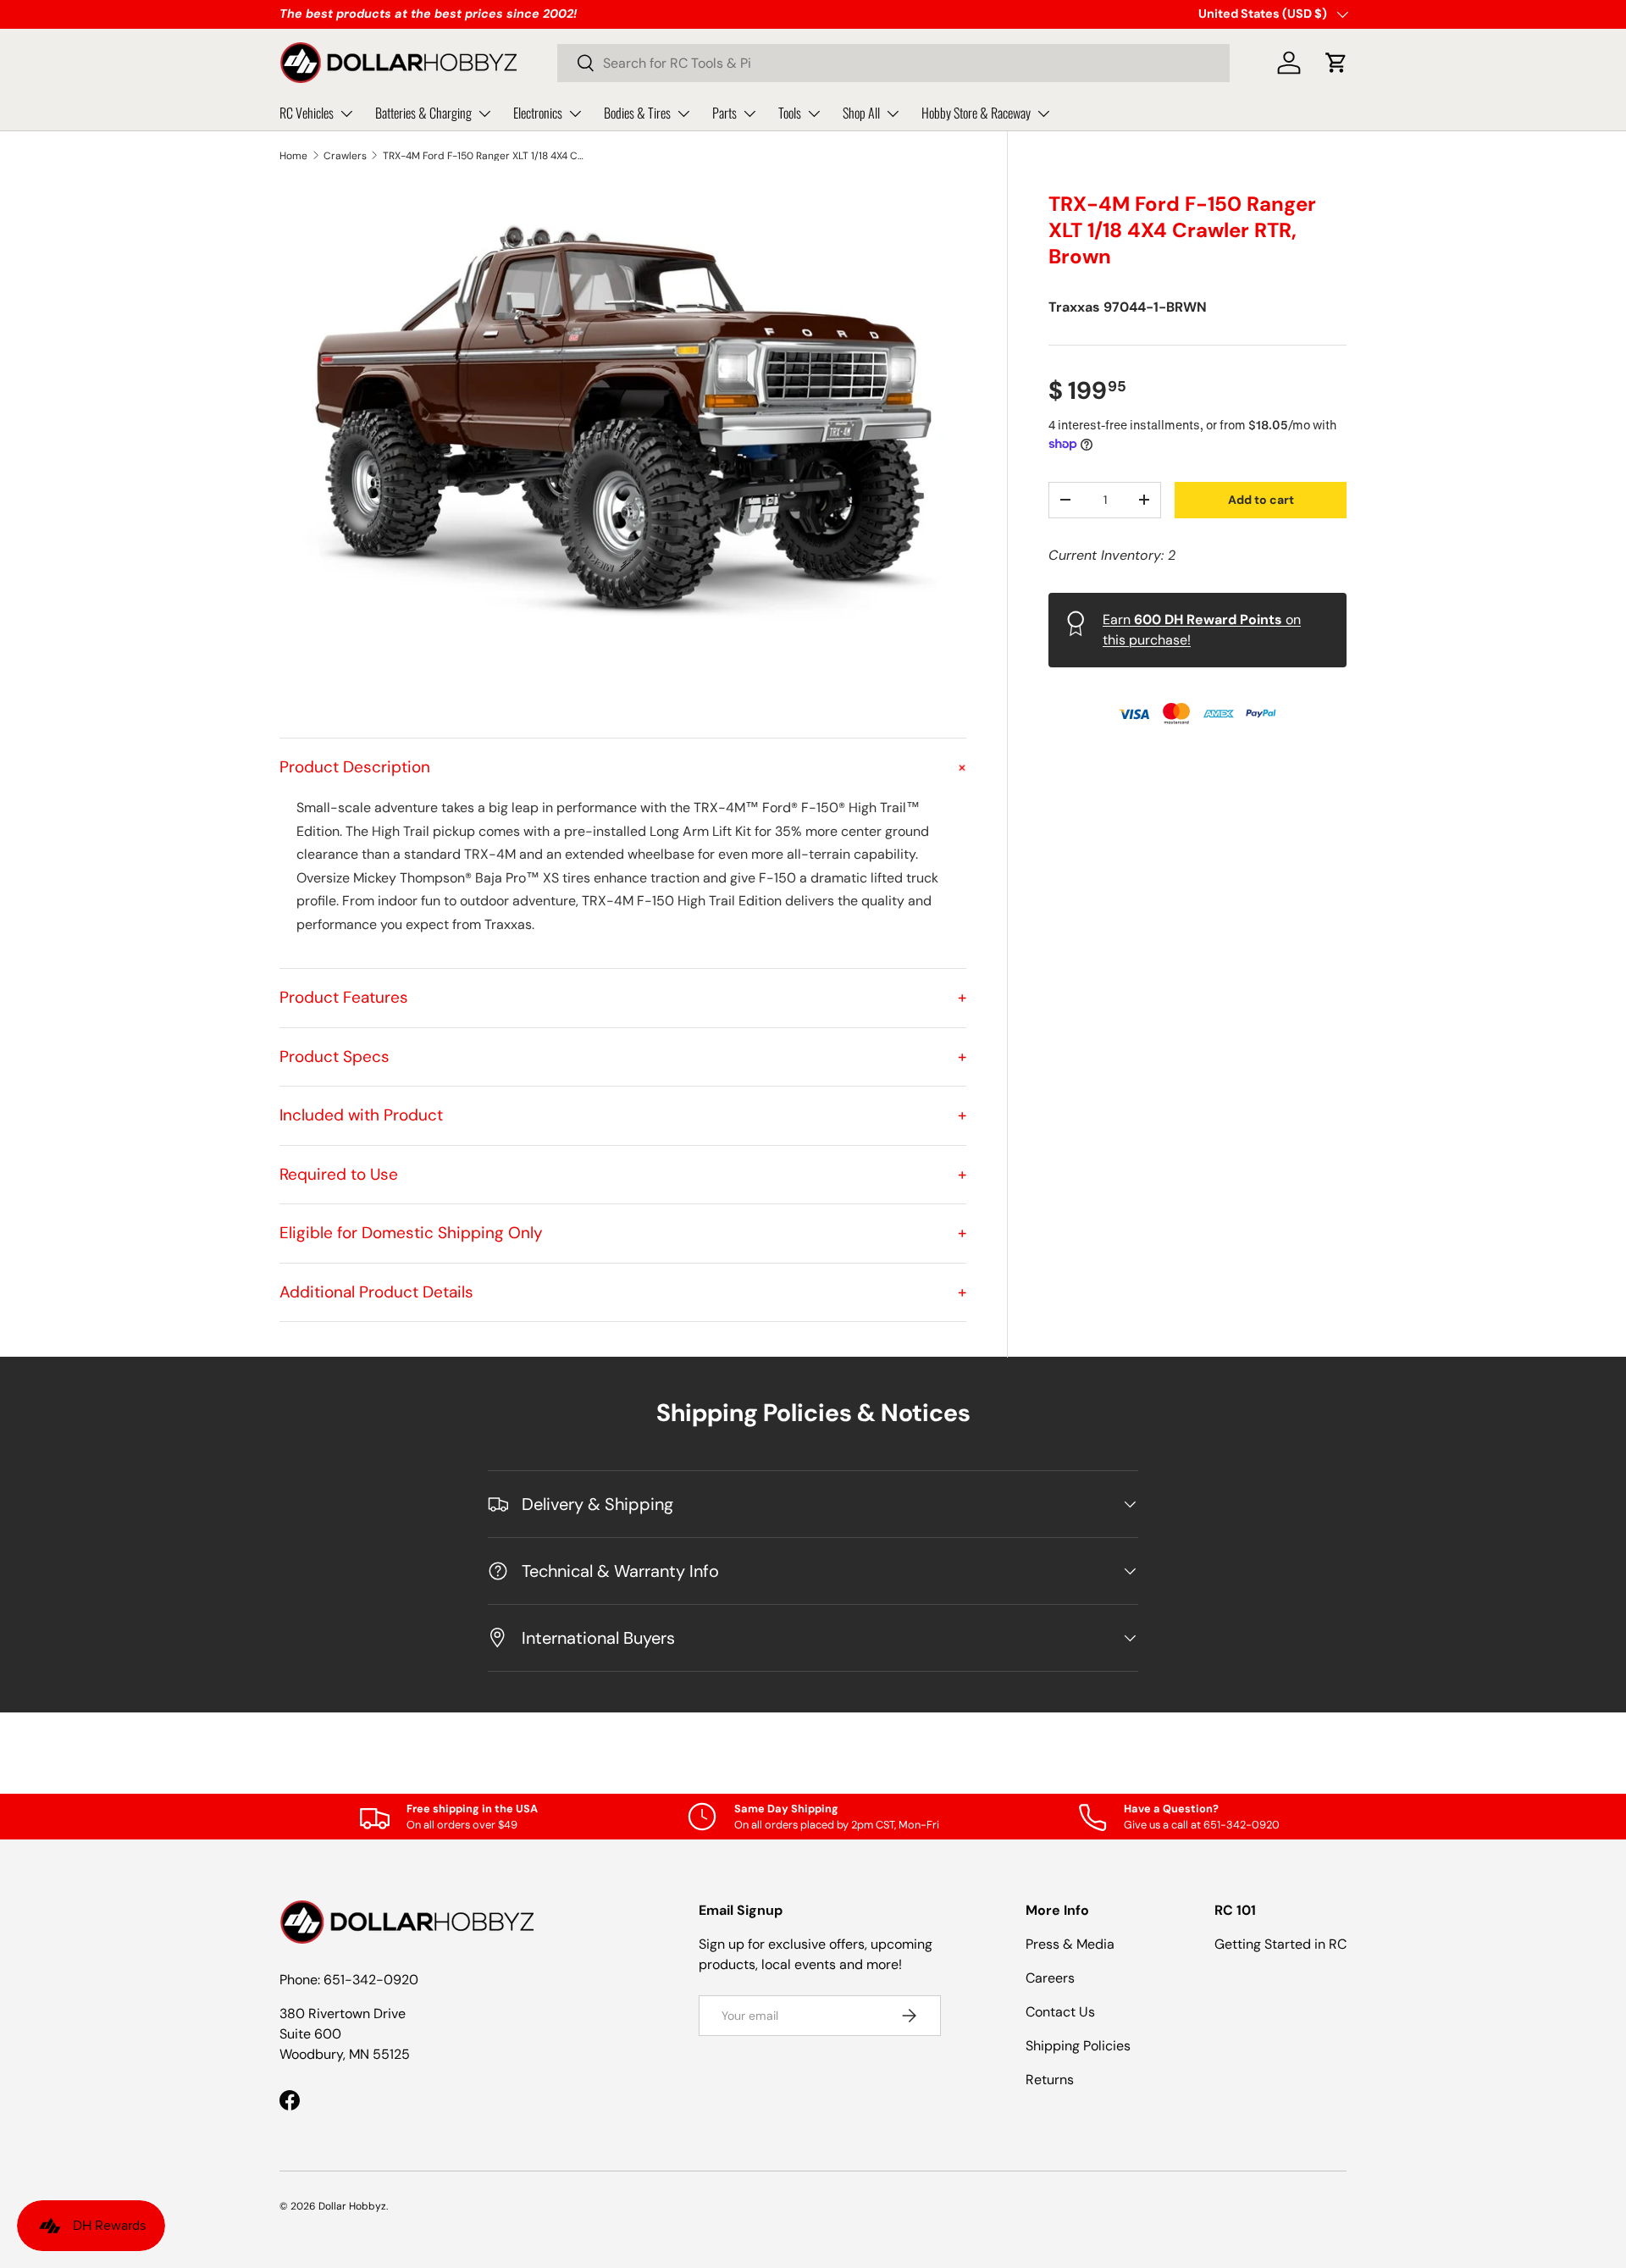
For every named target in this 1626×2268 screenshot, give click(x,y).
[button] (1336, 63)
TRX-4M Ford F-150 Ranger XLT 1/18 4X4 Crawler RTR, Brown (484, 156)
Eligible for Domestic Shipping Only (623, 1233)
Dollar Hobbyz (352, 2206)
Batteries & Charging (423, 113)
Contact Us (1060, 2012)
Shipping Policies (1078, 2046)
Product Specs (623, 1057)
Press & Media (1070, 1944)
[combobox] (893, 63)
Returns (1050, 2080)
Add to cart (1261, 499)
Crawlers (345, 156)
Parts (725, 113)
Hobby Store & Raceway (976, 113)
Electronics (538, 113)
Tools (790, 113)
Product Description (623, 767)
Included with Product (623, 1115)
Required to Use (623, 1174)
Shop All (861, 113)
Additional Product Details (623, 1292)
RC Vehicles (307, 113)
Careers (1050, 1978)
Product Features (623, 997)
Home (293, 156)
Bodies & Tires (637, 113)
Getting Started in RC (1280, 1944)
